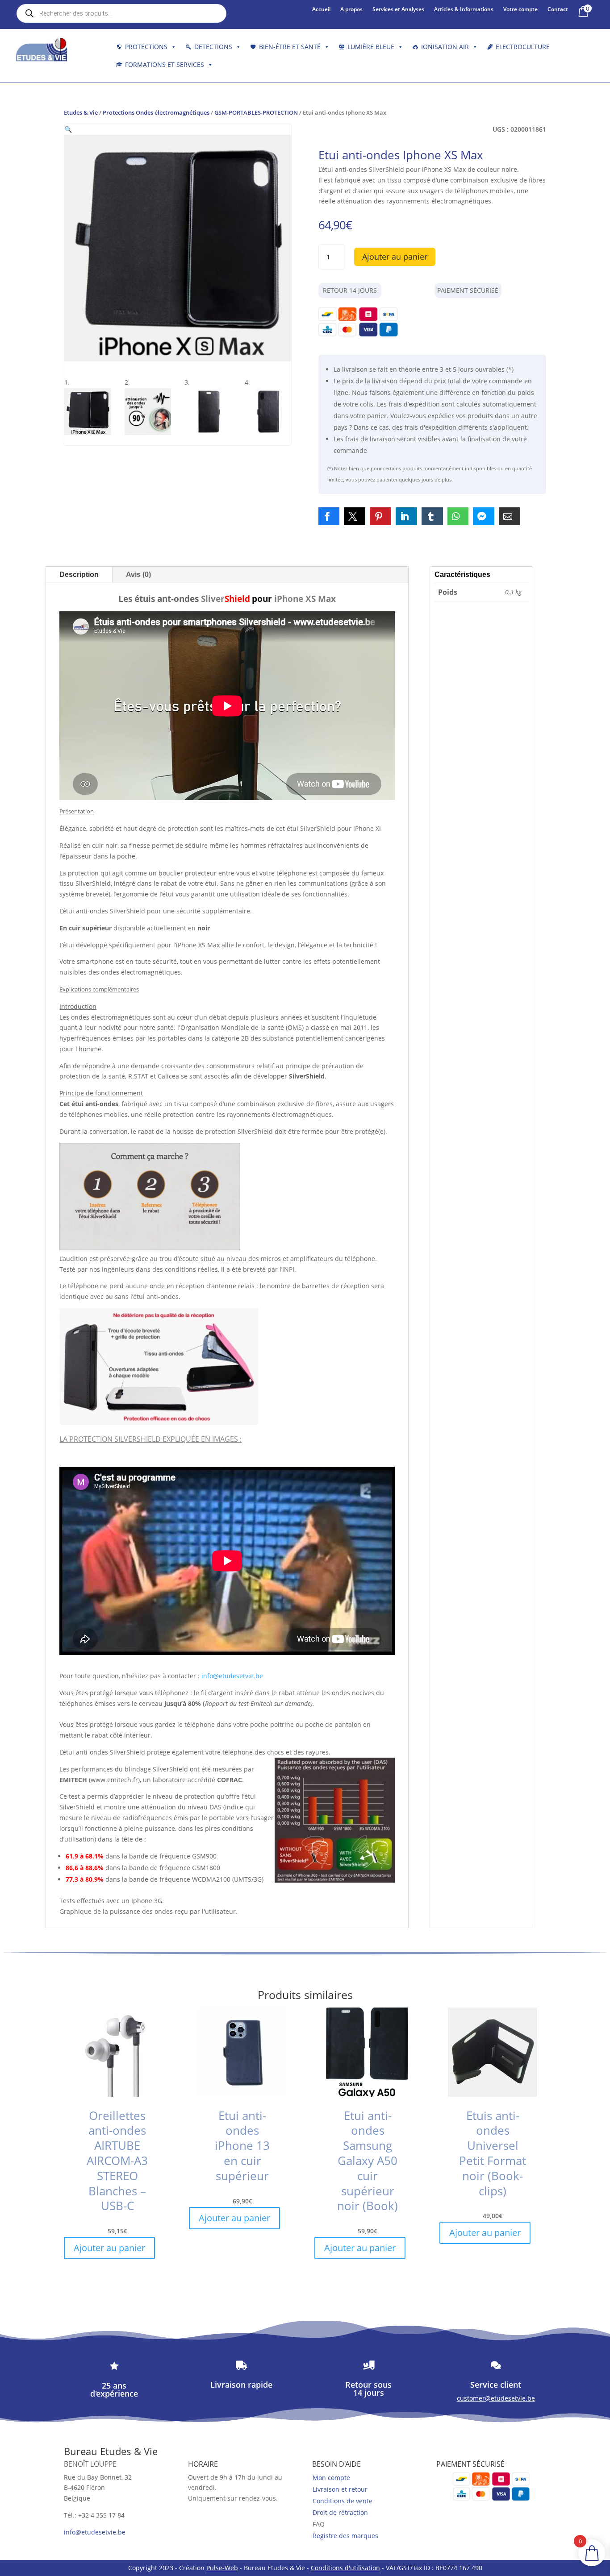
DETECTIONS (213, 47)
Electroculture (523, 47)
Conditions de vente (343, 2501)
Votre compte (520, 10)
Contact (558, 10)
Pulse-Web (222, 2568)
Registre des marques (345, 2536)
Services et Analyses (398, 10)
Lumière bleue (371, 47)
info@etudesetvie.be (232, 1676)
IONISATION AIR (445, 47)
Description (79, 575)
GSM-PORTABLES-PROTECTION (256, 112)
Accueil (321, 10)
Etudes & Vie (81, 112)
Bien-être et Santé (290, 47)
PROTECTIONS (146, 47)
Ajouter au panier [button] (109, 2248)
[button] (68, 129)
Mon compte (331, 2478)
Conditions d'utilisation (345, 2568)
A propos (351, 10)
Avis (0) (138, 575)
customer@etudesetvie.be (496, 2398)
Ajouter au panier (395, 257)
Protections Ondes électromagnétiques (156, 112)
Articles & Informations (464, 10)
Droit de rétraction (340, 2512)
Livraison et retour (340, 2489)
